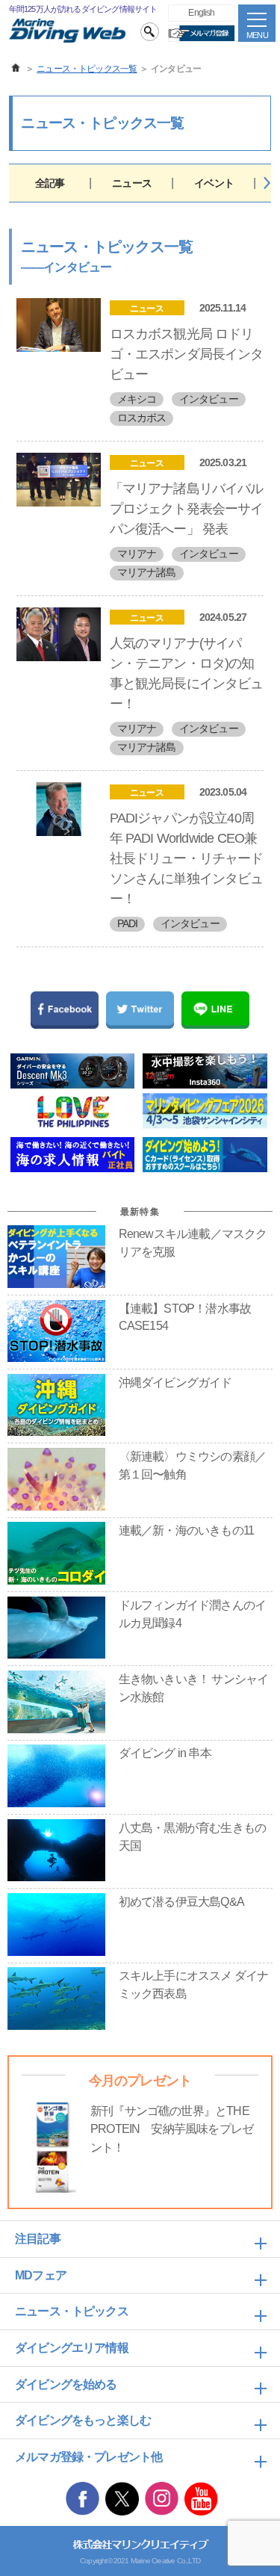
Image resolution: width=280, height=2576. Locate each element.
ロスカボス (142, 418)
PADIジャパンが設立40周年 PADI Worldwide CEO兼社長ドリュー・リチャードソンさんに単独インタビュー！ (187, 858)
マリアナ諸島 (147, 572)
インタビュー (209, 399)
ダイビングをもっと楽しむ (83, 2420)
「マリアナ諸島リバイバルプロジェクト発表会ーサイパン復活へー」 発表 (187, 509)
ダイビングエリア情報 (72, 2348)
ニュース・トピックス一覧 (87, 69)
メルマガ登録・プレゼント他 (88, 2457)
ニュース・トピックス (72, 2311)
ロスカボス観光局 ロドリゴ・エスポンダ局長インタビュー (187, 354)
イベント (214, 183)
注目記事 (38, 2239)
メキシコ (137, 399)
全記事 (50, 183)
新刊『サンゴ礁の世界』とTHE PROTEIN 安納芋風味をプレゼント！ (172, 2129)
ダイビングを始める (66, 2384)
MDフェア (41, 2275)
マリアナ (137, 554)
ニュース (132, 183)
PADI (128, 923)
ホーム (16, 68)
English (201, 12)
